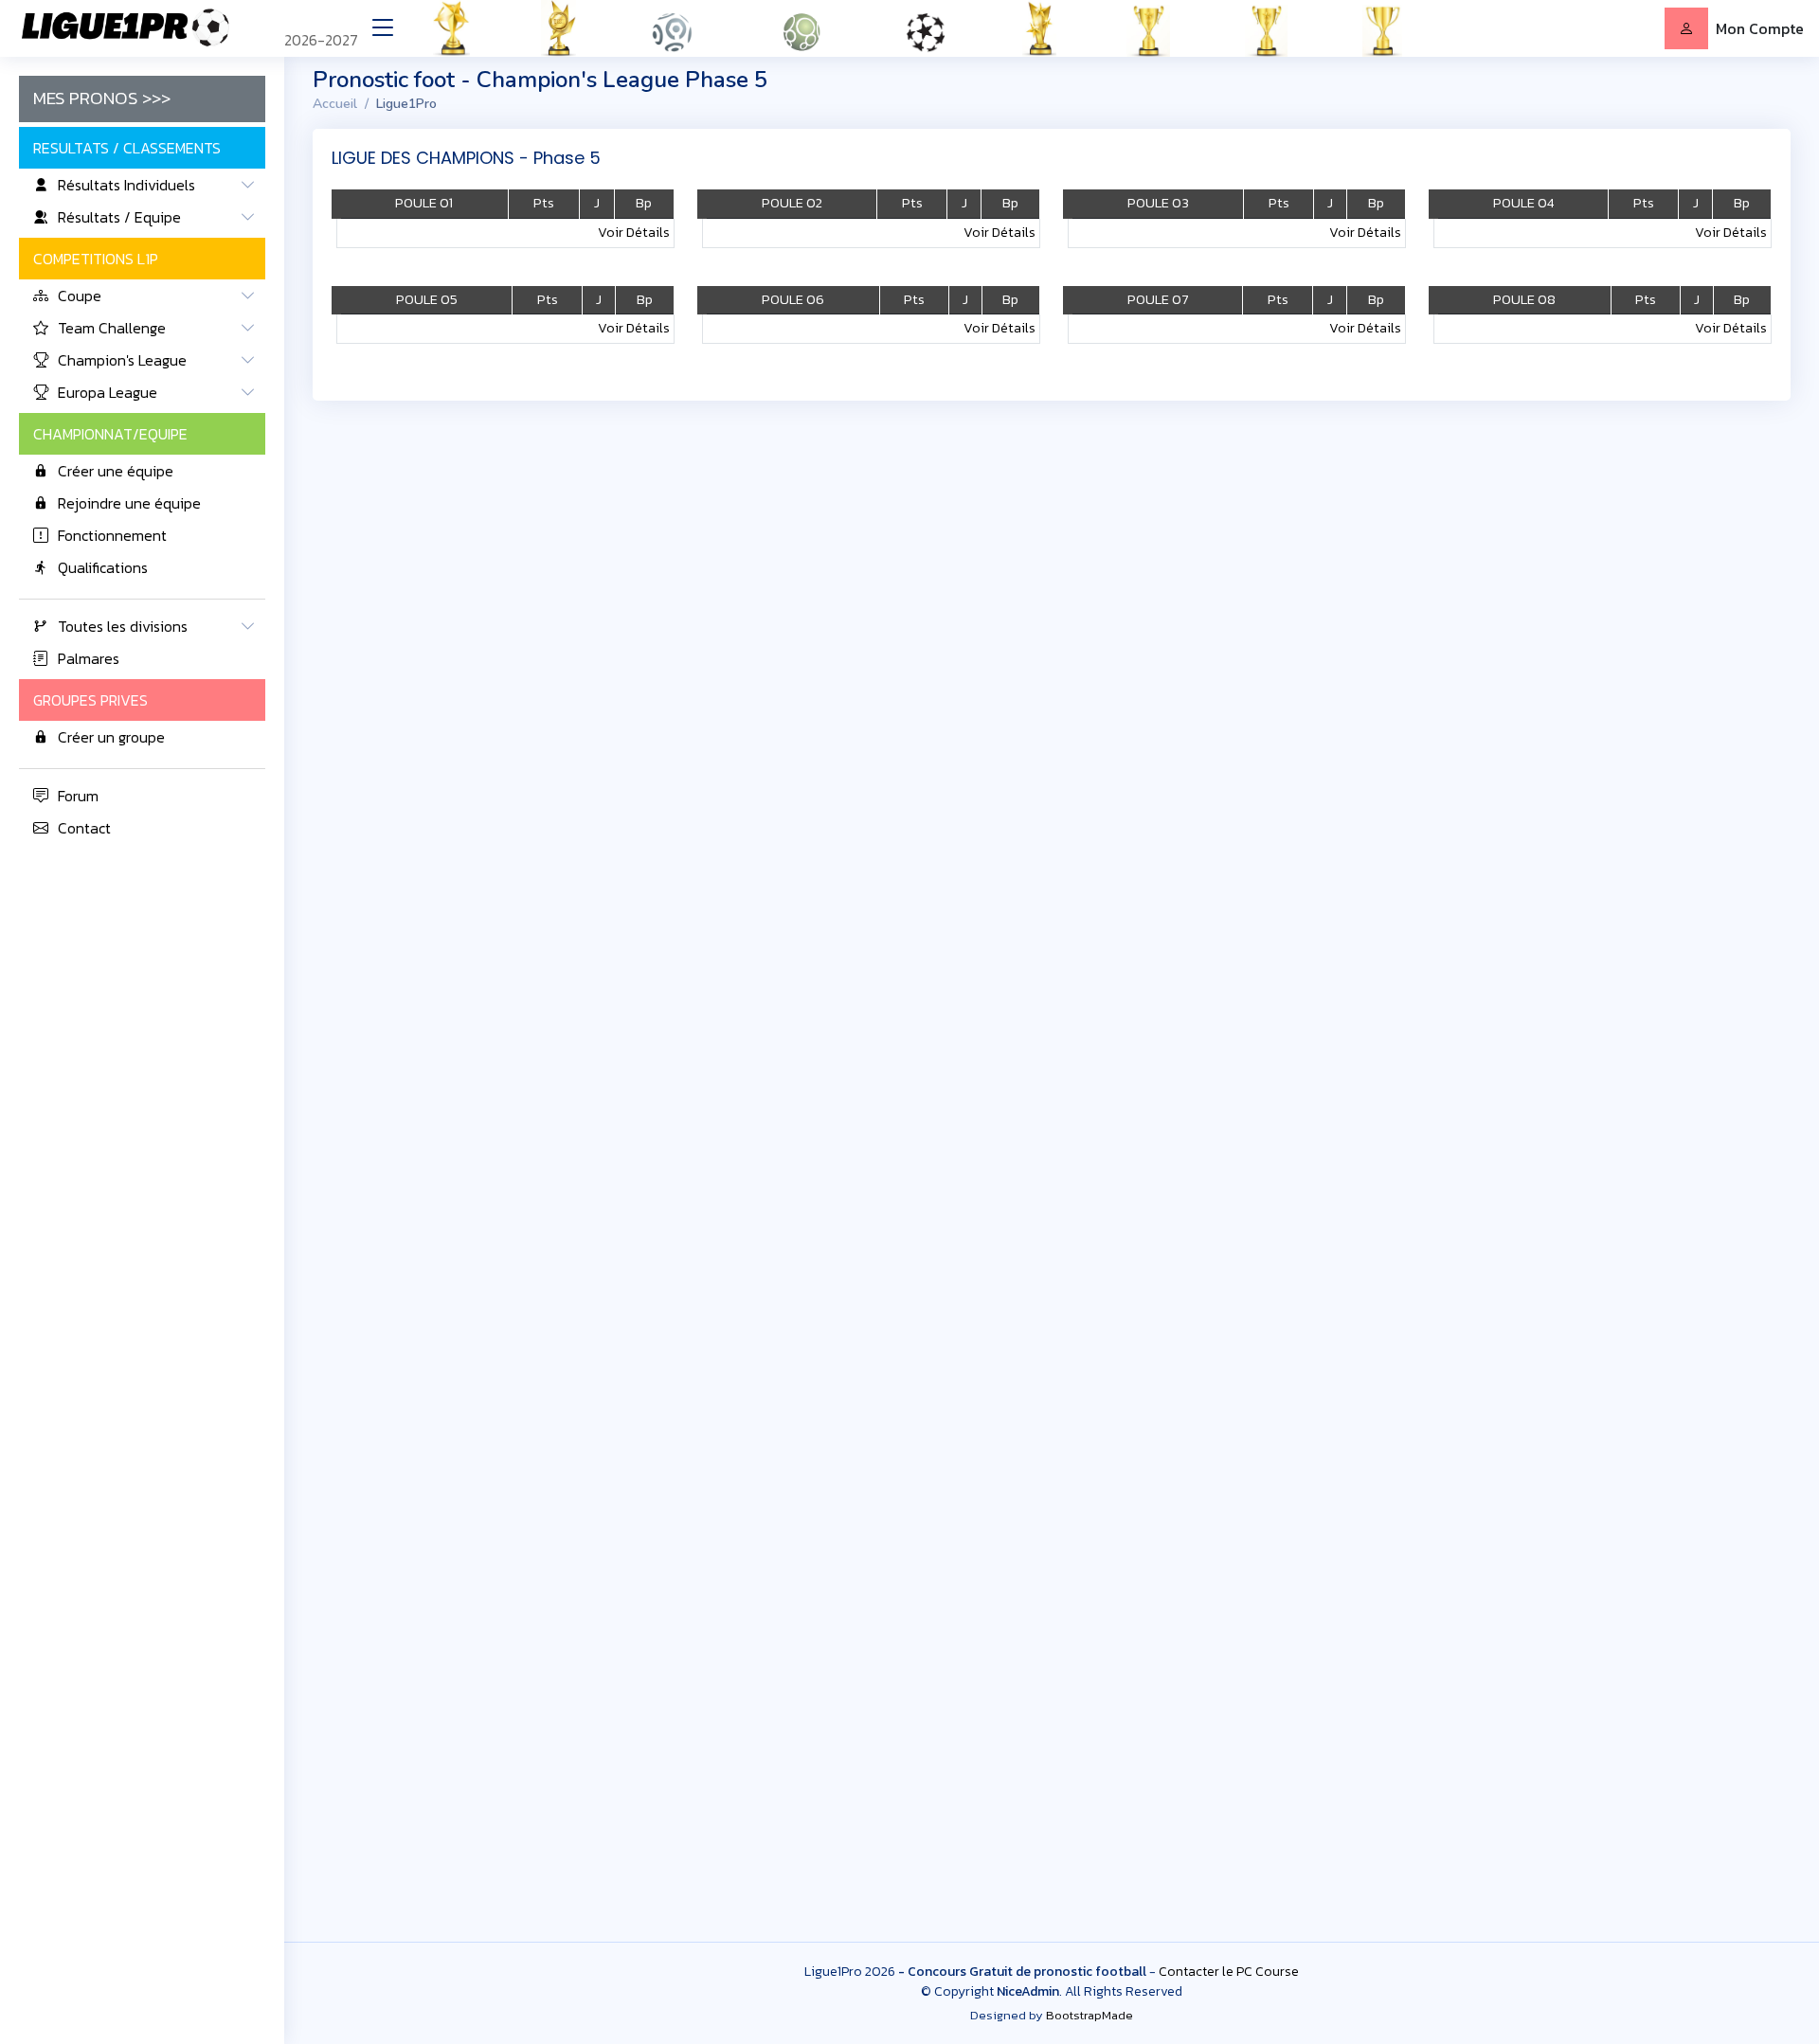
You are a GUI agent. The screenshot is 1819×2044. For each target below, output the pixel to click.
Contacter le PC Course (1229, 1972)
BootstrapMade (1090, 2015)
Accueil (335, 104)
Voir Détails (634, 232)
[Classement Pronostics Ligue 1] (695, 28)
